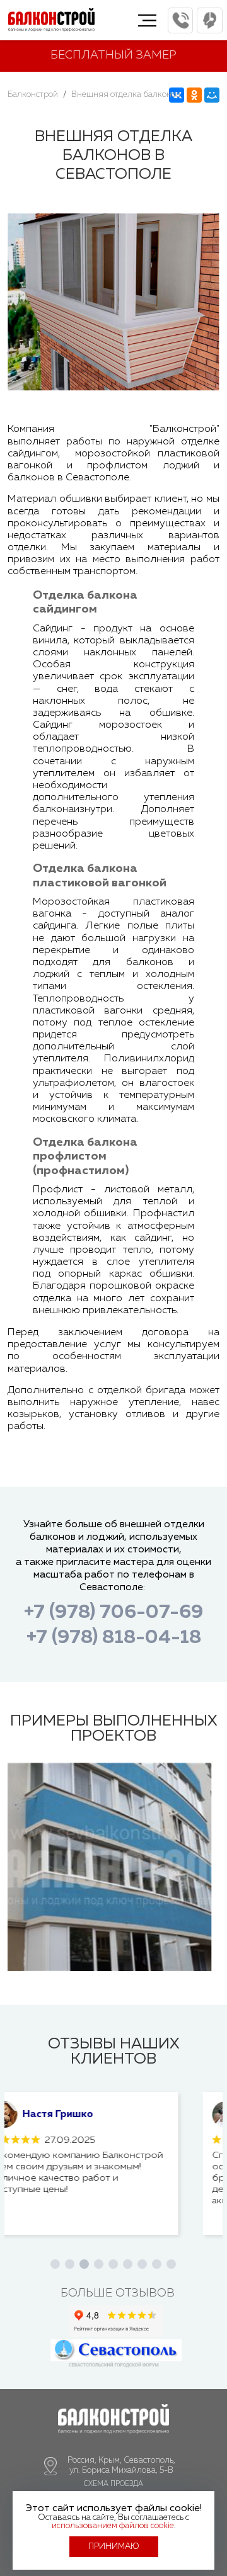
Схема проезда (113, 2484)
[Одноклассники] (194, 95)
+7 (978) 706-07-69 (181, 20)
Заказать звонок (210, 20)
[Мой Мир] (212, 95)
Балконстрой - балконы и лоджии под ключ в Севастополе (51, 25)
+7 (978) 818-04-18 (114, 1638)
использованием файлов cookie (113, 2526)
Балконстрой (33, 95)
